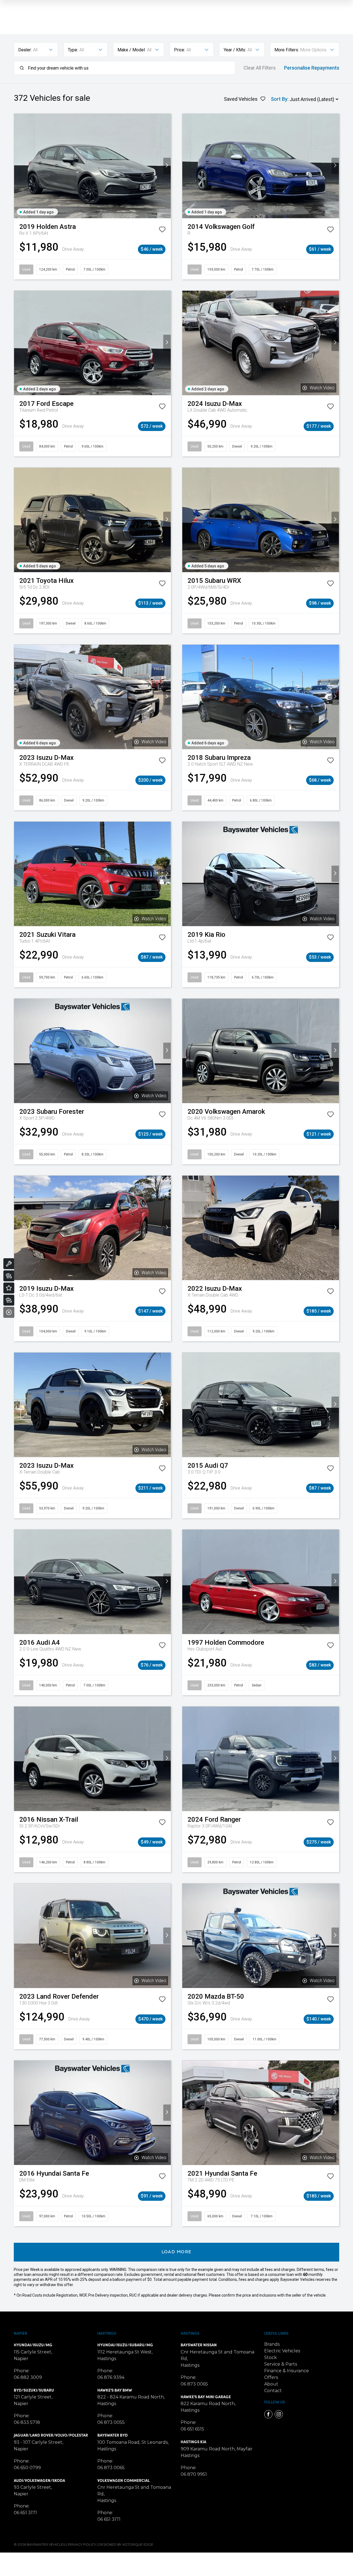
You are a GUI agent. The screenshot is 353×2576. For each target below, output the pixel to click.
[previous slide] (18, 166)
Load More (177, 2252)
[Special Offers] (9, 1288)
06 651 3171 (25, 2513)
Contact (273, 2391)
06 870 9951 (194, 2474)
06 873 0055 (111, 2422)
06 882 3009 (28, 2377)
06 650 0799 (27, 2468)
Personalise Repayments (312, 68)
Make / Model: (132, 50)
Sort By (279, 99)
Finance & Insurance (287, 2371)
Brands (272, 2344)
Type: (73, 50)
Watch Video (322, 388)
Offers (271, 2377)
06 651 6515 (192, 2429)
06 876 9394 (111, 2377)
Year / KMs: (235, 50)
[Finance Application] (9, 1300)
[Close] (9, 1312)
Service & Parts (281, 2364)
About (271, 2384)
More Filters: (287, 50)
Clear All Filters (260, 68)
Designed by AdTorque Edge (126, 2544)
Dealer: (25, 50)
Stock (271, 2357)
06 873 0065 (111, 2468)
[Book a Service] (9, 1264)
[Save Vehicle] (162, 231)
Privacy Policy (82, 2544)
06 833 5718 (27, 2422)
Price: (180, 50)
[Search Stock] (9, 1276)
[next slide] (167, 166)
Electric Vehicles (282, 2351)
